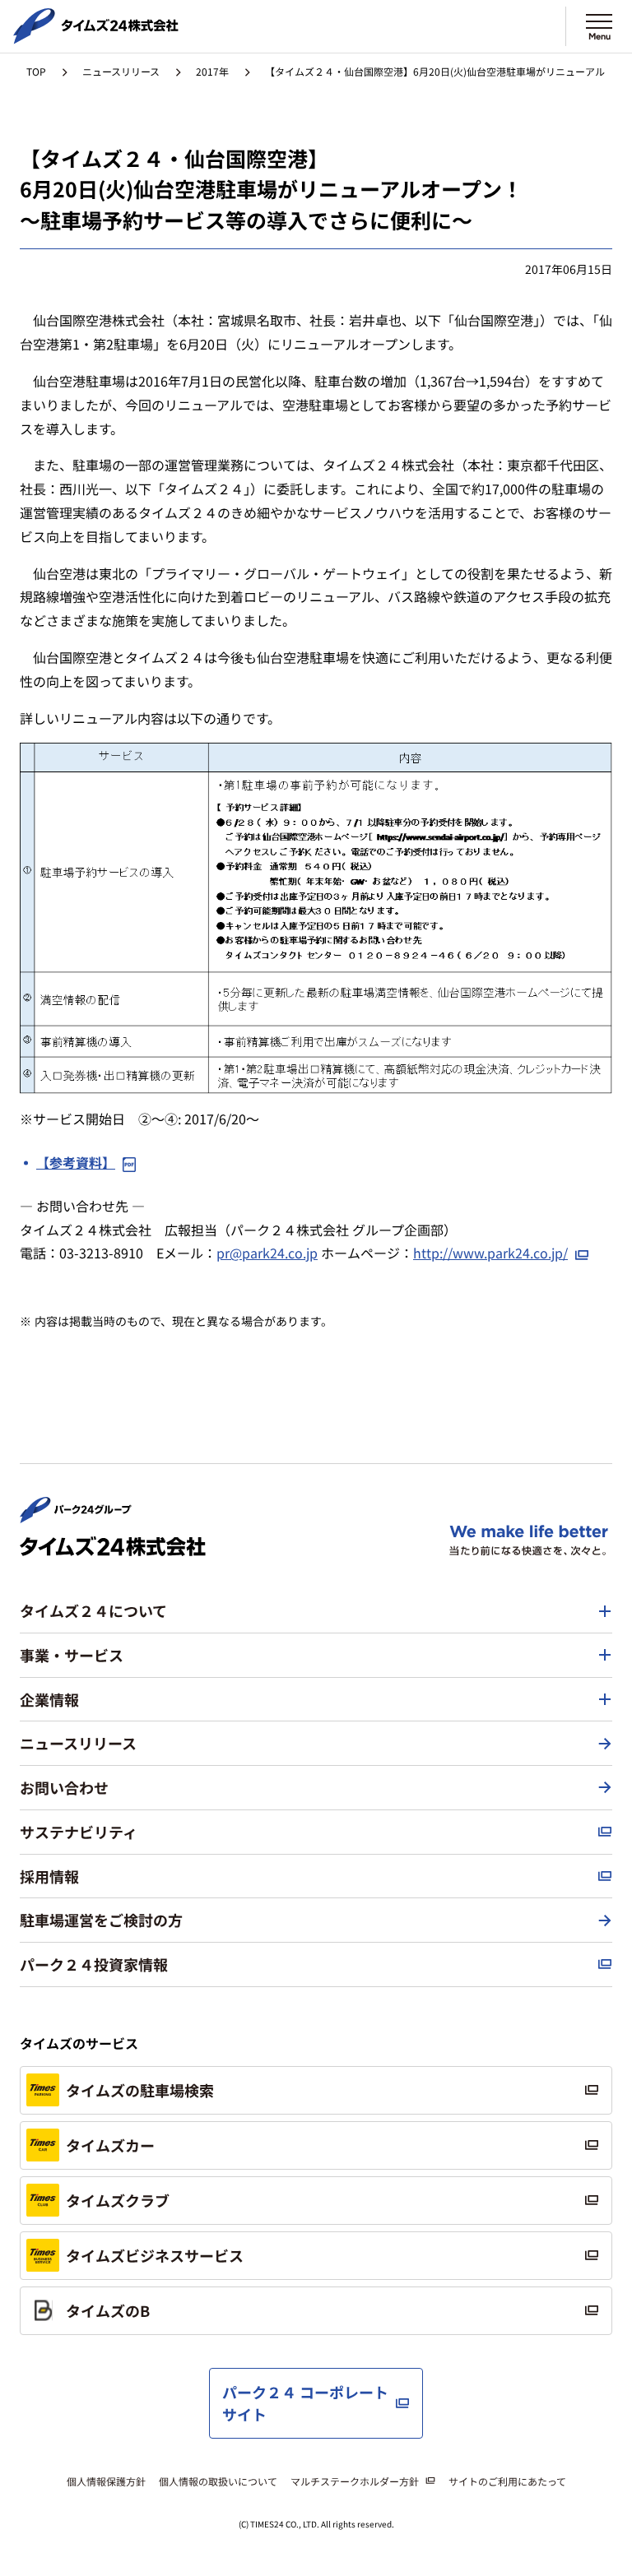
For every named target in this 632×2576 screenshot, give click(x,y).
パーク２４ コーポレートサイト (305, 2403)
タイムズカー (110, 2145)
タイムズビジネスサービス (155, 2255)
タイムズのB (108, 2310)
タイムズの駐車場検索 (140, 2090)
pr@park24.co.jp (267, 1253)
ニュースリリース (121, 71)
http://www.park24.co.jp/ (490, 1253)
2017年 (212, 71)
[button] (316, 1611)
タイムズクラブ (118, 2200)
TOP (36, 71)
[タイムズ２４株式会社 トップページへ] (96, 37)
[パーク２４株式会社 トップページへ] (76, 1516)
